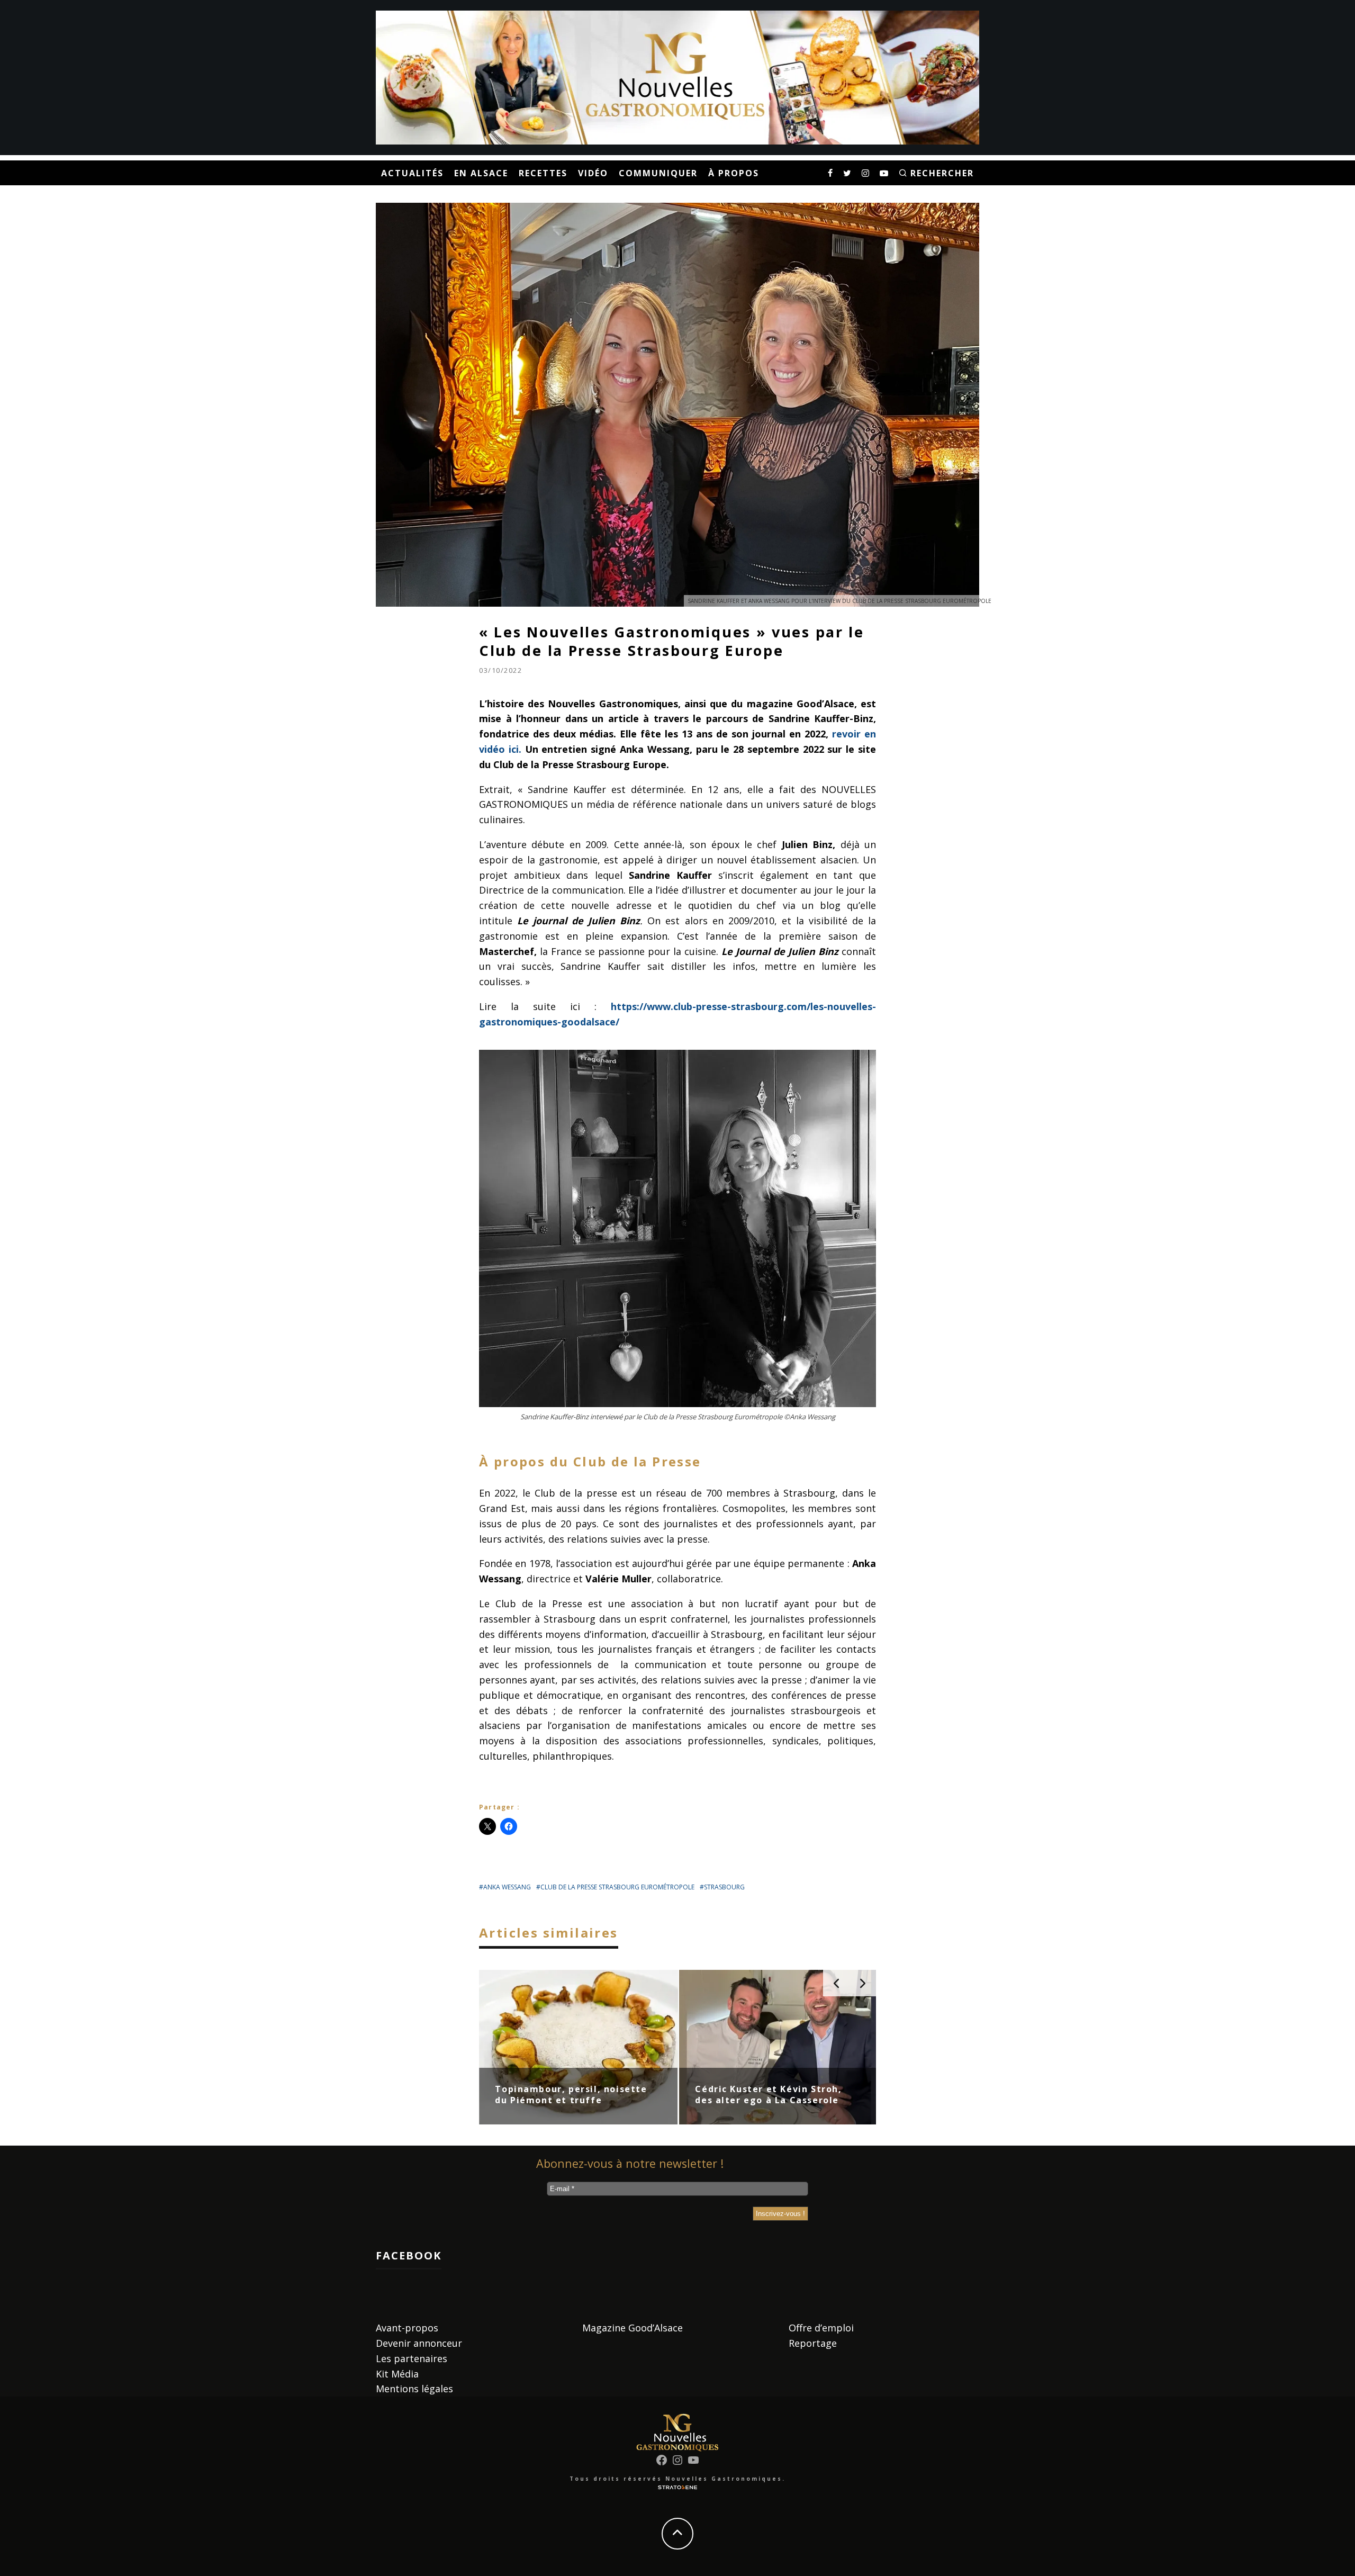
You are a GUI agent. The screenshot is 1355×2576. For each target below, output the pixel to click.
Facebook (409, 2255)
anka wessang (507, 1887)
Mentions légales (414, 2389)
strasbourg (724, 1887)
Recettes (543, 173)
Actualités (412, 173)
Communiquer (658, 173)
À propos (734, 173)
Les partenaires (412, 2358)
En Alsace (481, 173)
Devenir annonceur (419, 2343)
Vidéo (593, 173)
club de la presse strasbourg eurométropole (617, 1887)
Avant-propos (407, 2328)
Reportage (813, 2343)
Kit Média (397, 2374)
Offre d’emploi (821, 2328)
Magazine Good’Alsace (633, 2328)
